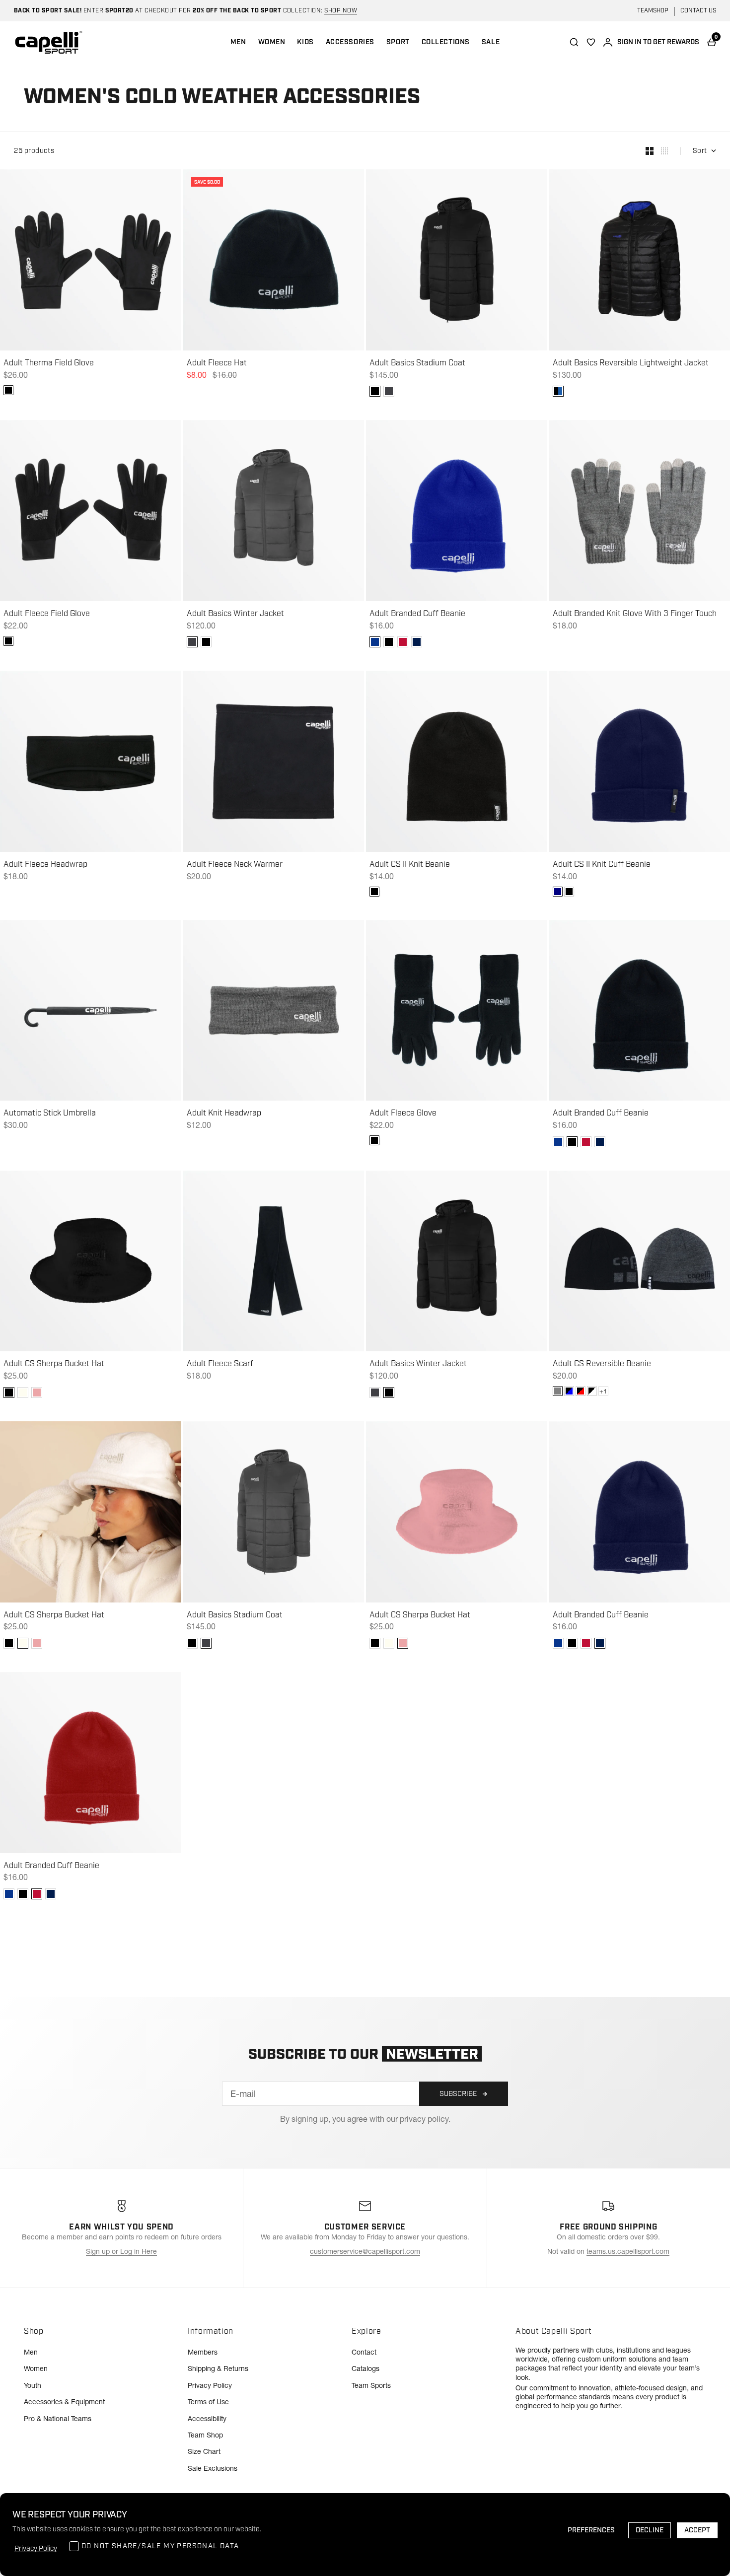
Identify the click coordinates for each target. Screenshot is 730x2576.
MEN (238, 42)
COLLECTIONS (446, 42)
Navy (558, 892)
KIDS (305, 42)
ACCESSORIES (350, 42)
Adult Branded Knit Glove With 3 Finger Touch (635, 614)
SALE (491, 42)
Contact (364, 2352)
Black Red (581, 1391)
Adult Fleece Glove (403, 1114)
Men (31, 2352)
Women (36, 2368)
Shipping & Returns (218, 2368)
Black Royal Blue (569, 1391)
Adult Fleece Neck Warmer (235, 865)
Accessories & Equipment (64, 2402)
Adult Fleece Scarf (220, 1364)
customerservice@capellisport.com (365, 2251)
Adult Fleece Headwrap (45, 865)
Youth (33, 2385)
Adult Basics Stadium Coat (417, 363)
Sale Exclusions (213, 2468)
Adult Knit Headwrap (224, 1114)
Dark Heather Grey (558, 1391)
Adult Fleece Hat (217, 363)
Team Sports (371, 2385)
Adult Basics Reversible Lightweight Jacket (631, 363)
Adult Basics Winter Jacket (235, 614)
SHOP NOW (341, 11)
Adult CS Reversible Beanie (602, 1364)
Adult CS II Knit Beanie (410, 865)
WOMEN (272, 42)
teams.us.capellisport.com (628, 2251)
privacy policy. (425, 2119)
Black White (592, 1391)
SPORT (398, 42)
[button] (375, 391)
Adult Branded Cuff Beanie (417, 614)
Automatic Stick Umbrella (50, 1114)
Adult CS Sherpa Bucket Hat (54, 1364)
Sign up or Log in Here (121, 2251)
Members (203, 2352)
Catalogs (365, 2368)
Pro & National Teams (58, 2419)
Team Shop (205, 2435)
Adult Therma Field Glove (49, 363)
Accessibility (207, 2419)
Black (8, 390)
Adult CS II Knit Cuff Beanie (602, 865)
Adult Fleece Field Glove (47, 614)
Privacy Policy (210, 2385)
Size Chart (204, 2451)
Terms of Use (208, 2402)
